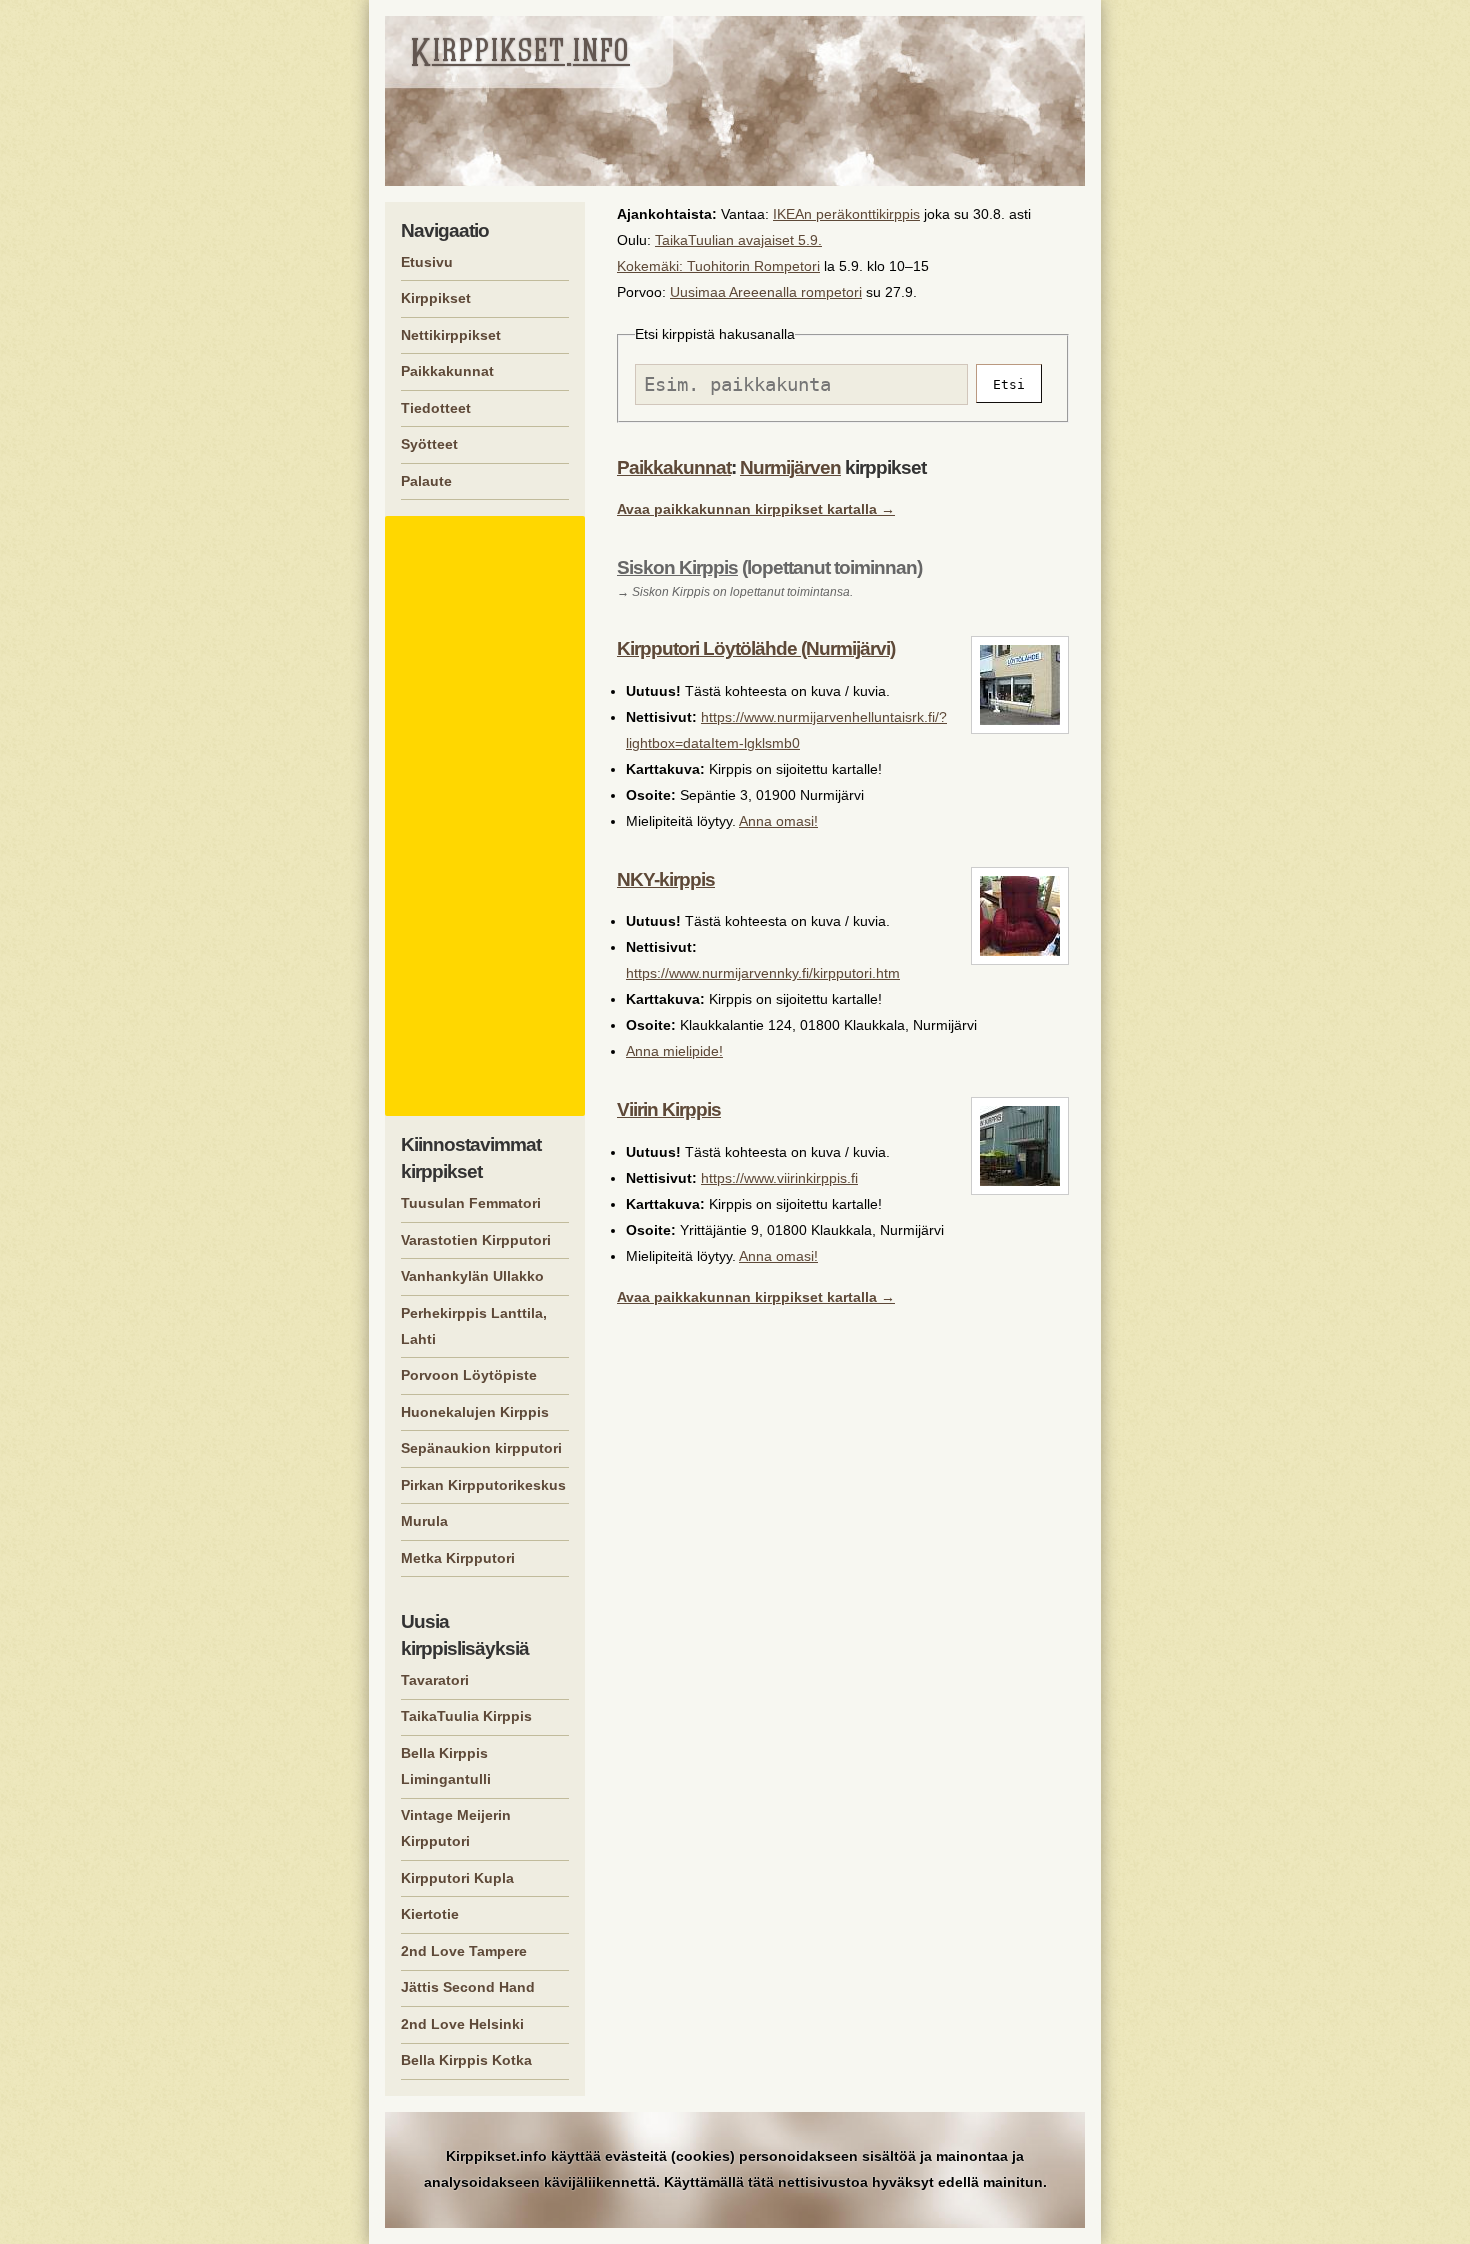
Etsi (1009, 384)
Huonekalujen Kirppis (475, 1412)
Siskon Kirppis (677, 567)
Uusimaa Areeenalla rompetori (766, 292)
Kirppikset (436, 298)
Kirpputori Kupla (457, 1878)
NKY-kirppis (666, 879)
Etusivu (427, 262)
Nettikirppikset (451, 335)
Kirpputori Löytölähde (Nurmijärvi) (756, 648)
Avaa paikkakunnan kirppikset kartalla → (756, 509)
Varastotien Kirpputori (476, 1240)
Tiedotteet (436, 408)
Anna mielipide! (674, 1051)
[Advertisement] (488, 816)
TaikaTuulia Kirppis (466, 1716)
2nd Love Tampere (464, 1951)
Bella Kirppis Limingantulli (446, 1766)
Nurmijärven (790, 467)
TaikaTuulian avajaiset (724, 240)
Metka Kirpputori (458, 1558)
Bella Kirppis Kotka (466, 2060)
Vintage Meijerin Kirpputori (456, 1828)
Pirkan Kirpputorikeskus (483, 1485)
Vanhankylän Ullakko (472, 1276)
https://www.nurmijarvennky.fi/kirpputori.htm (763, 973)
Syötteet (429, 444)
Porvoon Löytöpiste (469, 1375)
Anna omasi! (778, 821)
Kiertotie (430, 1914)
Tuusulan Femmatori (471, 1203)
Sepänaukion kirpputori (481, 1448)
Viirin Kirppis (669, 1109)
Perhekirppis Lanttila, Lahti (474, 1326)
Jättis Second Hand (468, 1987)
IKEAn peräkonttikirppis (846, 214)
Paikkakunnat (674, 467)
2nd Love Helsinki (462, 2024)
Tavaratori (435, 1680)
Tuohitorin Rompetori (753, 266)
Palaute (426, 481)
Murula (424, 1521)
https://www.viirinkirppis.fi (779, 1178)
